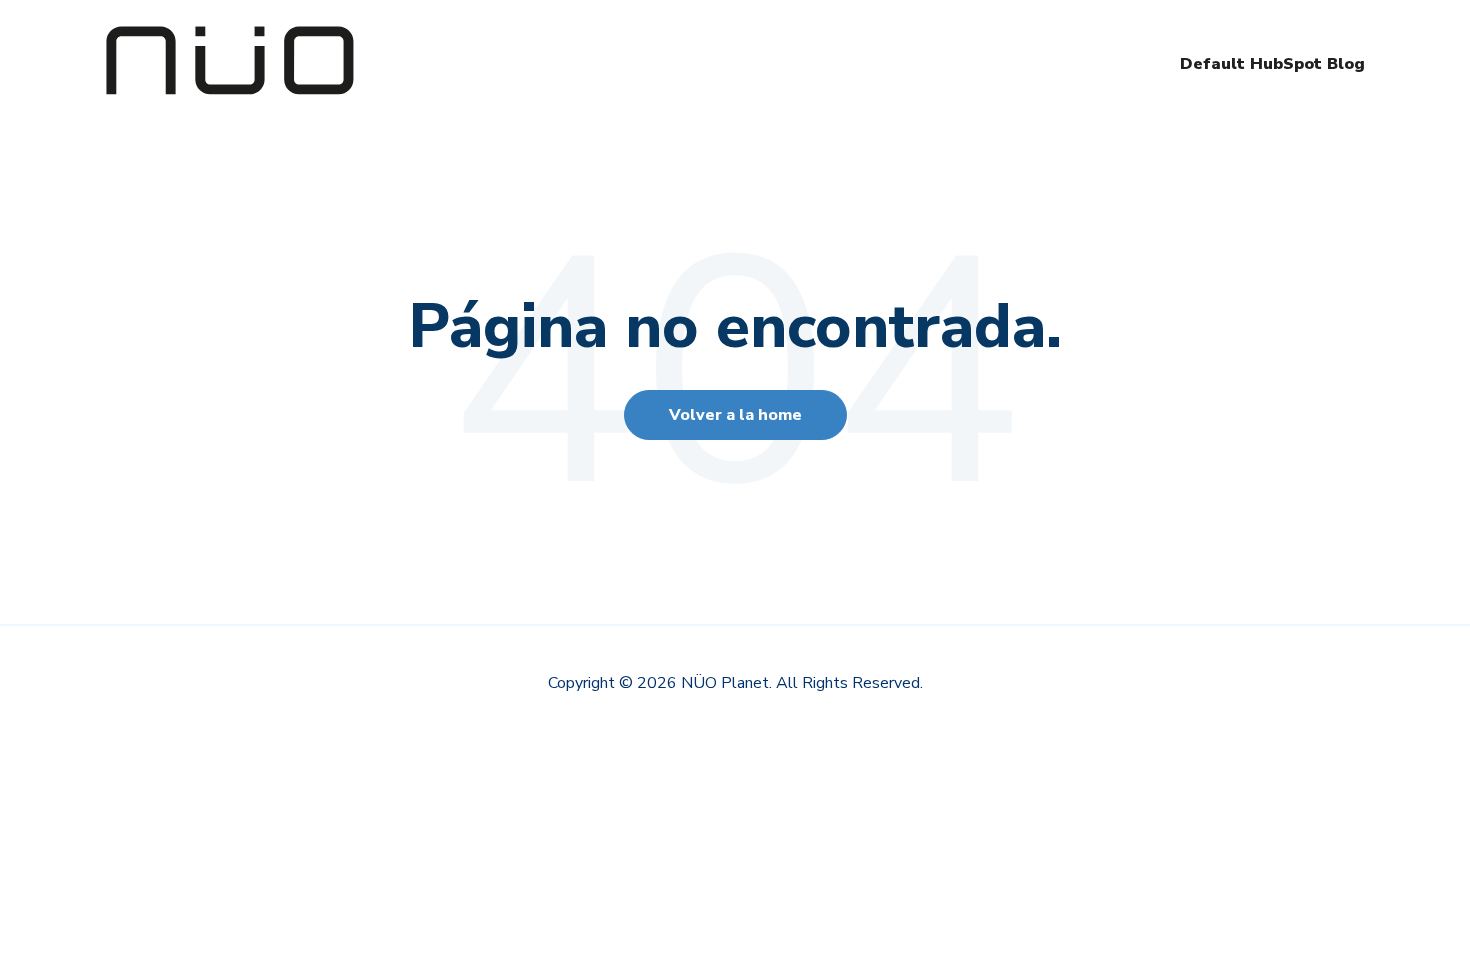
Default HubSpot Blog (1272, 64)
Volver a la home (735, 415)
